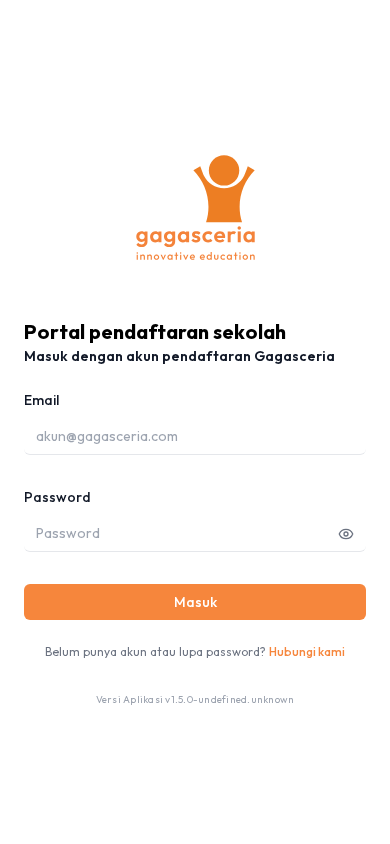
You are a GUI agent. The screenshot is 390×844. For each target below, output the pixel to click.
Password (57, 497)
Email (41, 400)
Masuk (195, 602)
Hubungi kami (307, 651)
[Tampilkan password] (346, 533)
